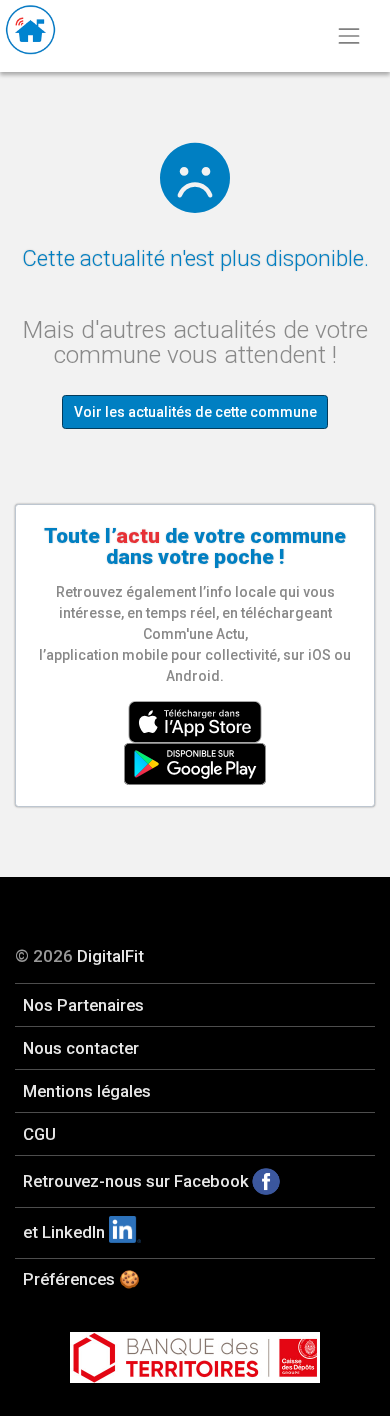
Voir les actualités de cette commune (195, 412)
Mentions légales (87, 1091)
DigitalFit (110, 956)
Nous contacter (81, 1048)
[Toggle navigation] (348, 36)
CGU (39, 1134)
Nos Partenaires (83, 1005)
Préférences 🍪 (81, 1279)
